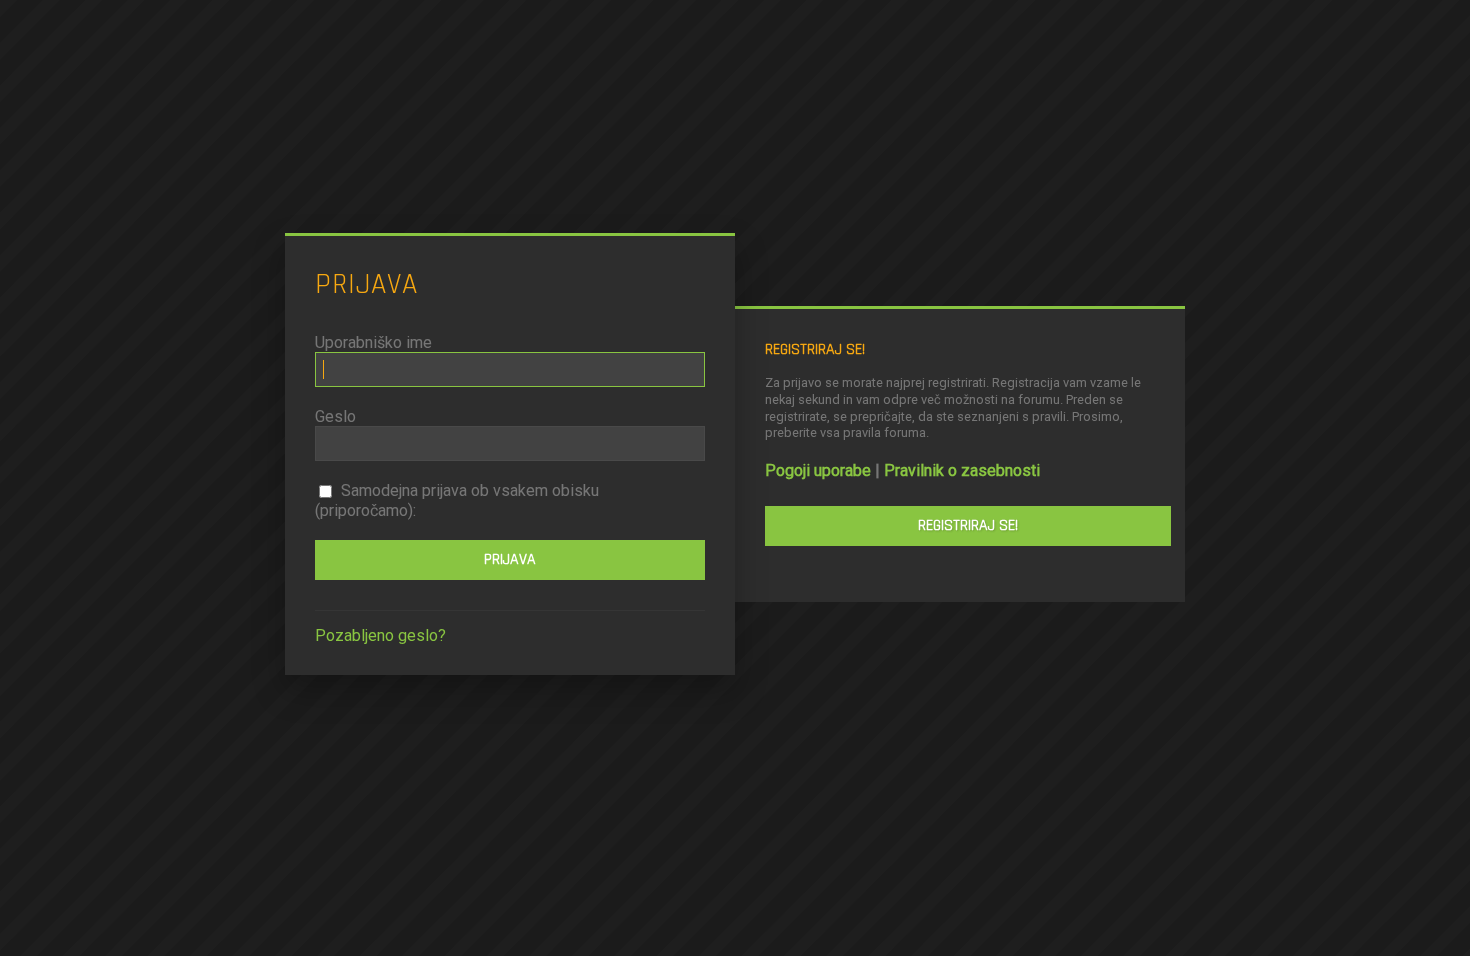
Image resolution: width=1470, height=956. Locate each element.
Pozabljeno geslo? (380, 635)
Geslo (335, 416)
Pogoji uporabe (818, 470)
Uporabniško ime (373, 342)
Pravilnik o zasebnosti (962, 470)
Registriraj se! (968, 525)
